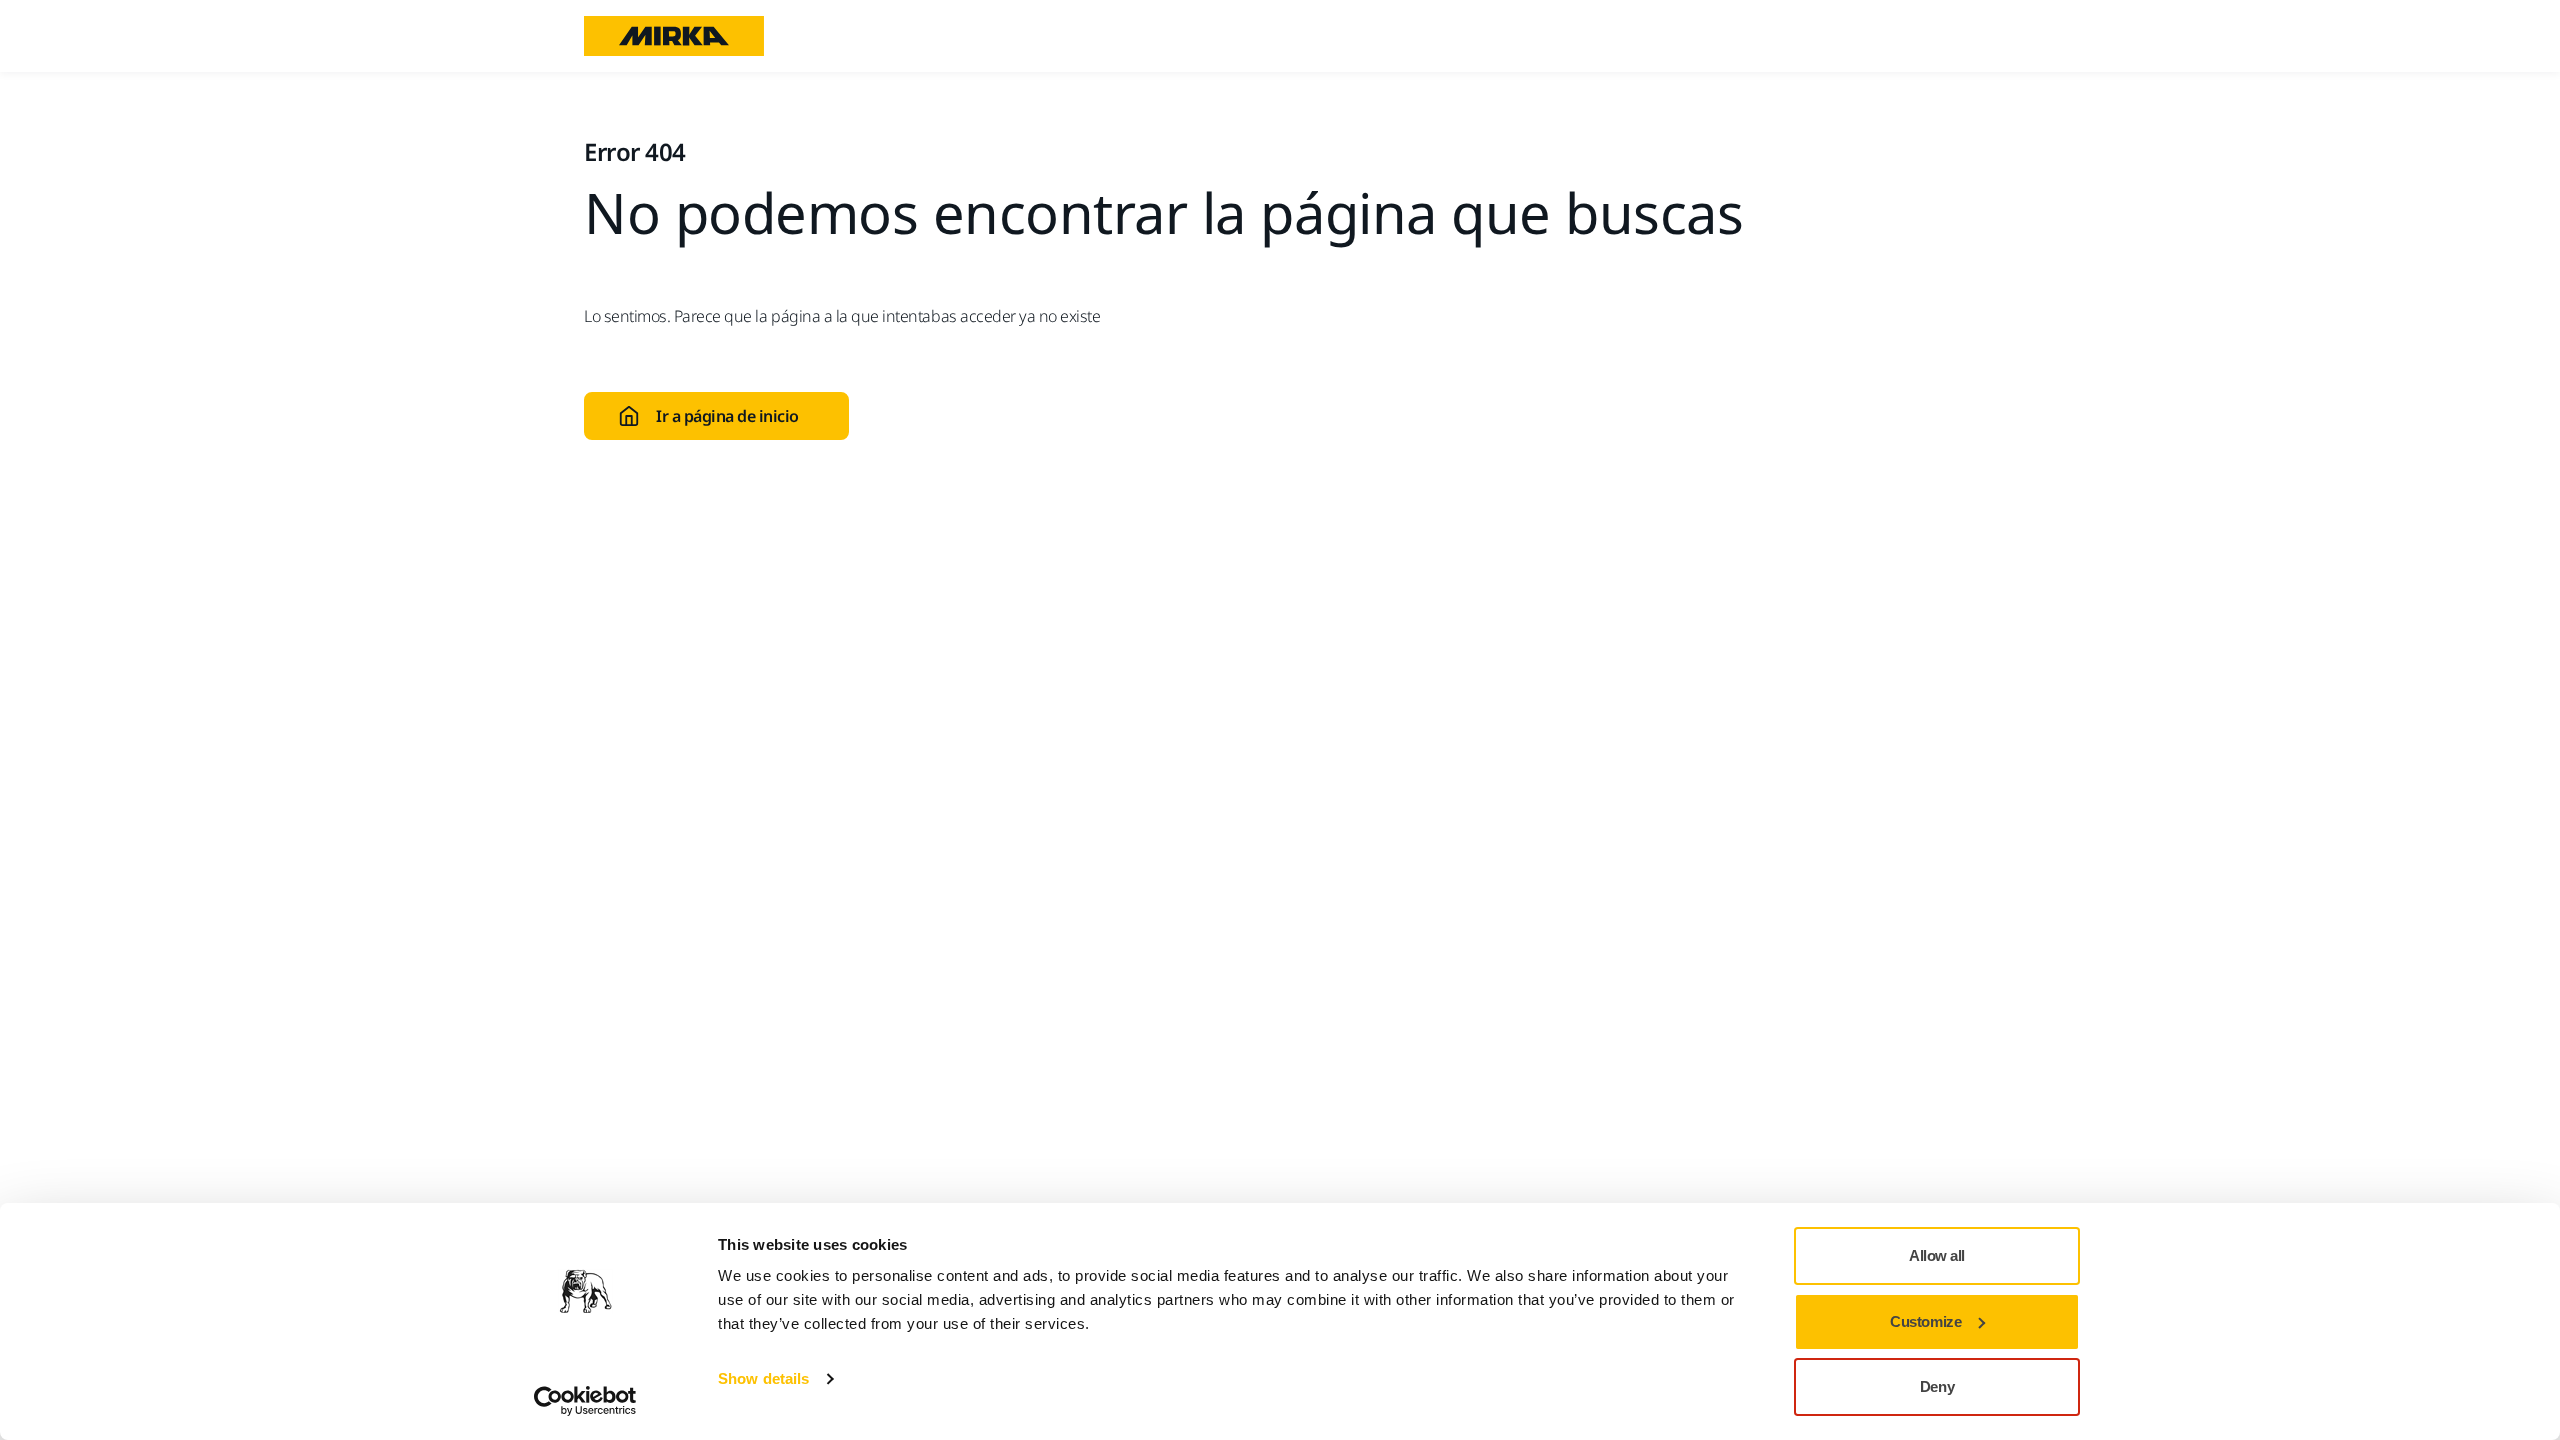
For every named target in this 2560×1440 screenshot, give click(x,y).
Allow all (1937, 1255)
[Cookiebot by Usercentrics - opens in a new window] (585, 1401)
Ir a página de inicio (727, 416)
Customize (1925, 1321)
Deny (1937, 1386)
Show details (763, 1378)
